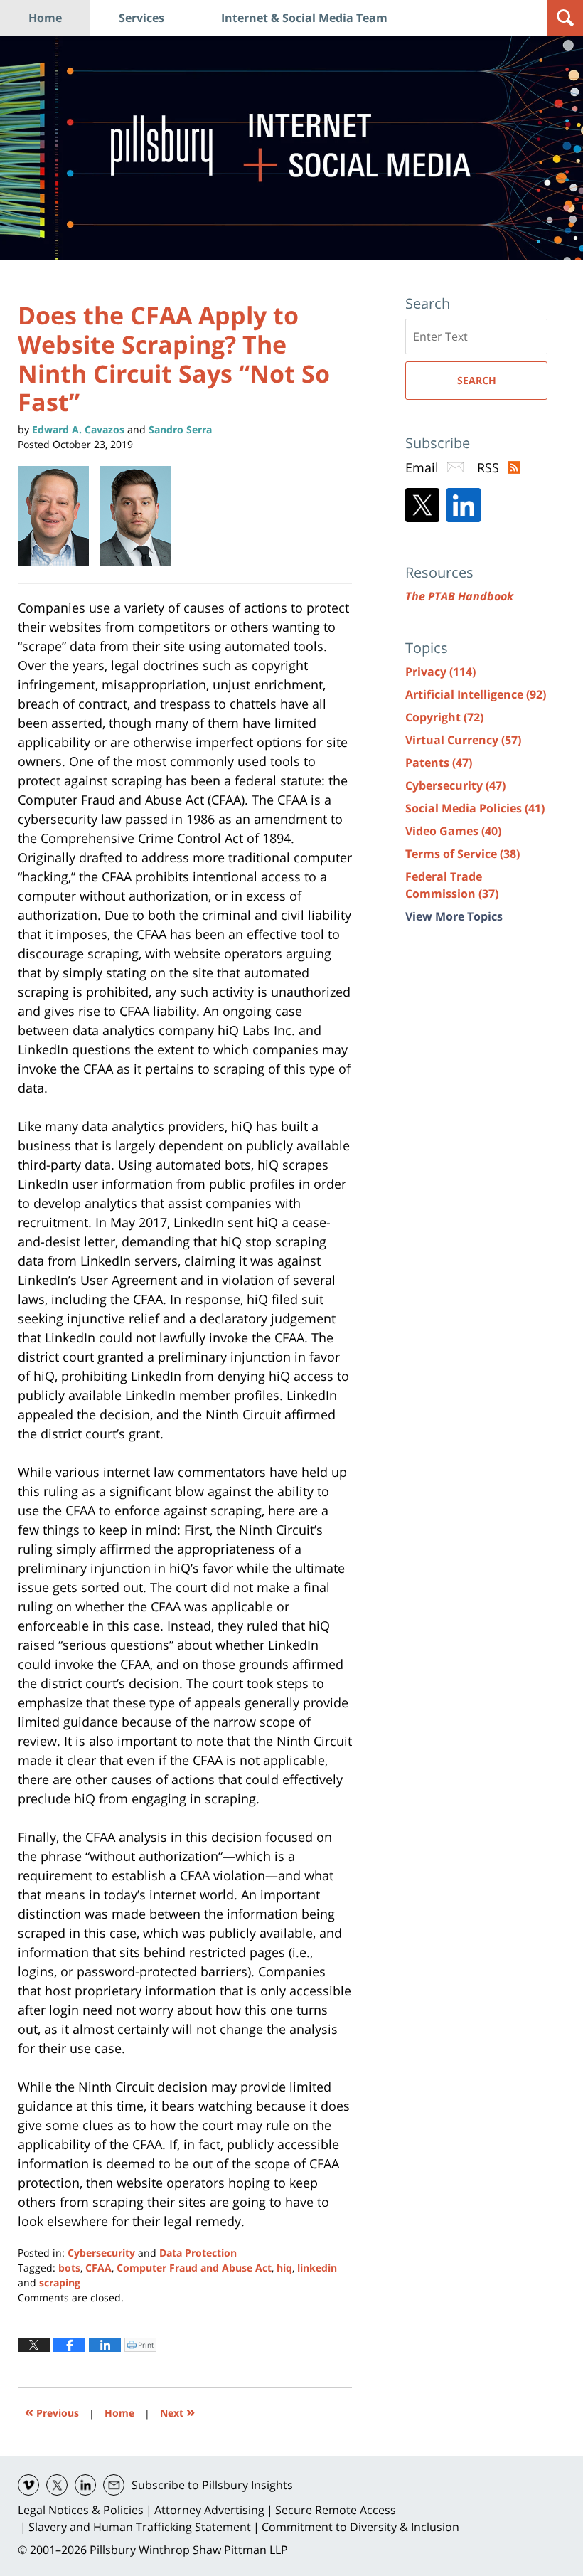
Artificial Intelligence (476, 694)
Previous (52, 2411)
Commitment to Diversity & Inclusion (360, 2527)
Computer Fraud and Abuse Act (194, 2268)
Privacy (440, 672)
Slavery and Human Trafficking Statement (140, 2527)
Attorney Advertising (209, 2510)
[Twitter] (422, 505)
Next (177, 2411)
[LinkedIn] (464, 505)
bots (69, 2268)
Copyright (444, 717)
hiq (284, 2268)
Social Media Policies (475, 808)
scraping (60, 2283)
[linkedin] (85, 2485)
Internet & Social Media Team (304, 18)
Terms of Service (462, 854)
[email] (114, 2485)
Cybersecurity (101, 2253)
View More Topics (454, 916)
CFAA (98, 2268)
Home (45, 18)
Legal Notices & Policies (81, 2510)
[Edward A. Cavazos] (59, 516)
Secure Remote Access (336, 2510)
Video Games (453, 831)
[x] (57, 2485)
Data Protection (198, 2253)
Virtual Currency (463, 740)
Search (477, 380)
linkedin (317, 2268)
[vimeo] (28, 2485)
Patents (439, 763)
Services (141, 18)
